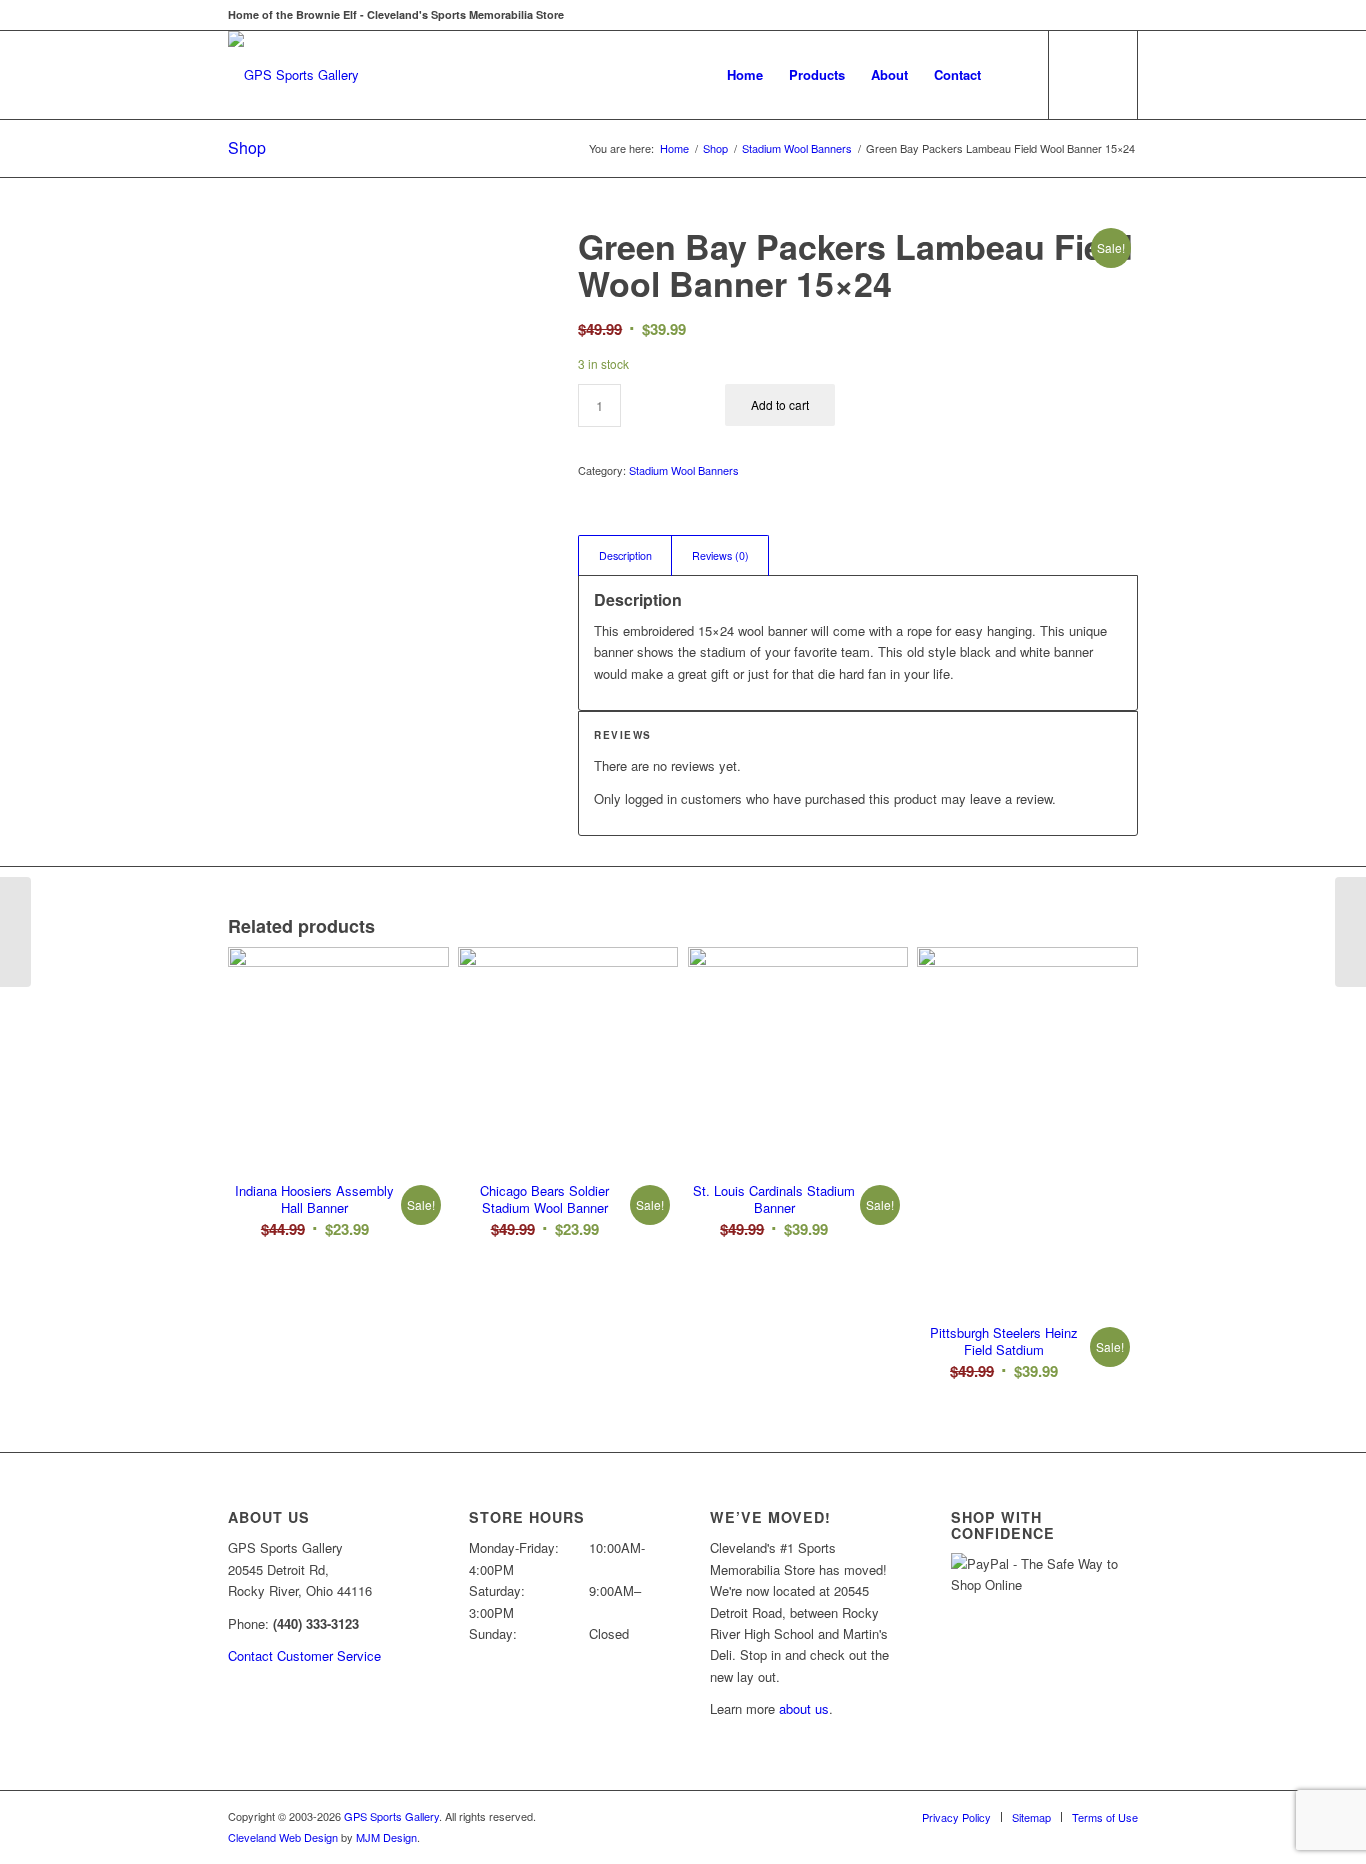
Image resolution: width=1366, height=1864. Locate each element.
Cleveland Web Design (283, 1837)
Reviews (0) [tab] (720, 555)
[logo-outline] (293, 75)
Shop (247, 147)
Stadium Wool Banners (684, 470)
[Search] (1013, 75)
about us (804, 1708)
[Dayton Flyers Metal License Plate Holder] (1350, 932)
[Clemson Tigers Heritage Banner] (15, 932)
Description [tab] (625, 555)
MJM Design (386, 1837)
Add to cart (780, 404)
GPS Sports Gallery (391, 1816)
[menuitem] (745, 75)
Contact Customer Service (304, 1655)
